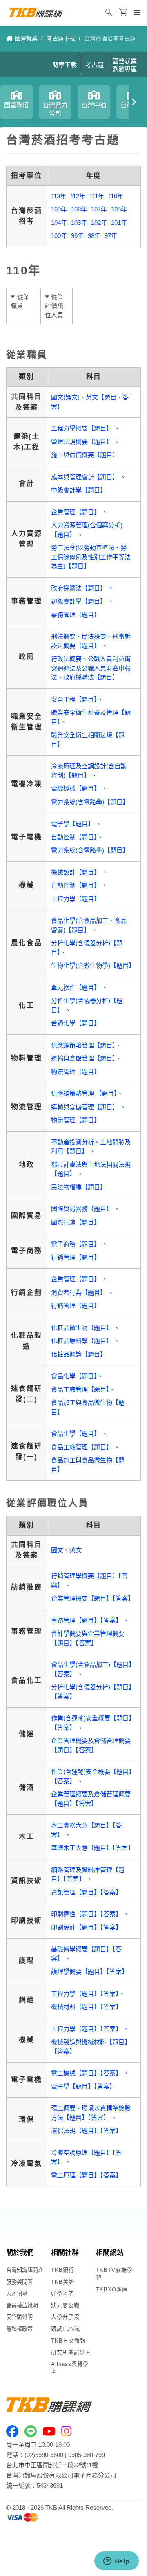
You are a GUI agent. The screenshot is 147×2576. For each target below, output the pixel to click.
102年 (99, 223)
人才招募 (17, 2294)
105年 (119, 209)
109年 (59, 209)
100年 (59, 236)
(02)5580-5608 (44, 2455)
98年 (94, 236)
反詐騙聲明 (19, 2317)
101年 (119, 223)
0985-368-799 (87, 2455)
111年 (97, 196)
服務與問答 (19, 2282)
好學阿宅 (62, 2294)
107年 (99, 209)
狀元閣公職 (65, 2306)
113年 (59, 196)
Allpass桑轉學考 (70, 2368)
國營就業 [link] (26, 38)
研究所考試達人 (71, 2353)
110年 (116, 196)
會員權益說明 (22, 2306)
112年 (78, 196)
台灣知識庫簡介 (25, 2270)
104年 (59, 223)
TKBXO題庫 (112, 2290)
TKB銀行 (63, 2270)
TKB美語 (63, 2282)
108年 (79, 209)
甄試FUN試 (66, 2329)
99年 (77, 236)
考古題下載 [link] (61, 38)
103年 (79, 223)
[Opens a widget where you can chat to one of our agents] (116, 2562)
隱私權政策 (19, 2329)
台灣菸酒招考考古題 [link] (110, 38)
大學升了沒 (65, 2317)
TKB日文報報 (68, 2341)
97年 (111, 236)
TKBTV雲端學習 (114, 2274)
